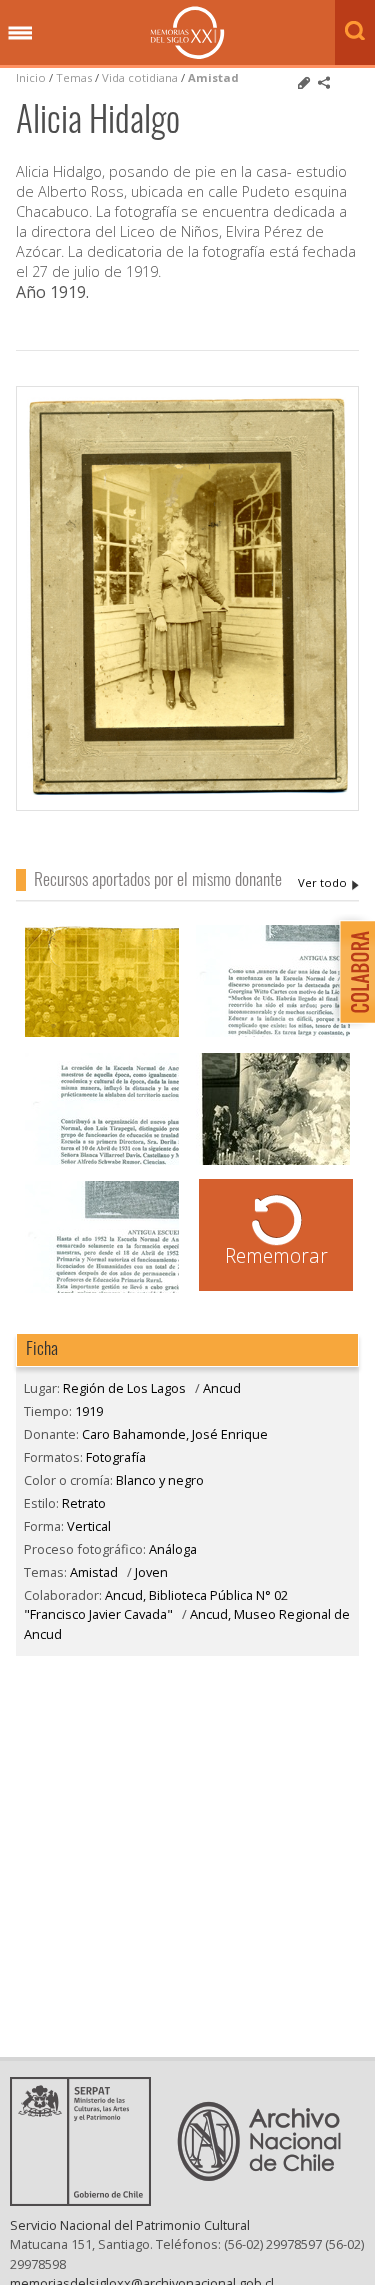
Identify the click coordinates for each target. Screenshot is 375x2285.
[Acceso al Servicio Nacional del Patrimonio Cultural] (87, 2200)
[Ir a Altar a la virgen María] (273, 1162)
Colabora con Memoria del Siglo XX (352, 971)
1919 (89, 1411)
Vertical (89, 1526)
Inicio (31, 77)
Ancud (222, 1388)
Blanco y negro (160, 1480)
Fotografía (116, 1457)
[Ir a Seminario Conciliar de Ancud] (102, 1034)
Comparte (324, 83)
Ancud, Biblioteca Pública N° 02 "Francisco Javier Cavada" (156, 1604)
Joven (151, 1572)
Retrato (84, 1503)
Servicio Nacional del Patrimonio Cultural (130, 2225)
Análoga (173, 1549)
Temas (74, 77)
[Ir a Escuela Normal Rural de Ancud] (273, 1034)
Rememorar (276, 1255)
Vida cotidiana (141, 77)
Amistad (213, 77)
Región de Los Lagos (124, 1388)
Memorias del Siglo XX (187, 32)
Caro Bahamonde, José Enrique (328, 883)
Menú (20, 34)
